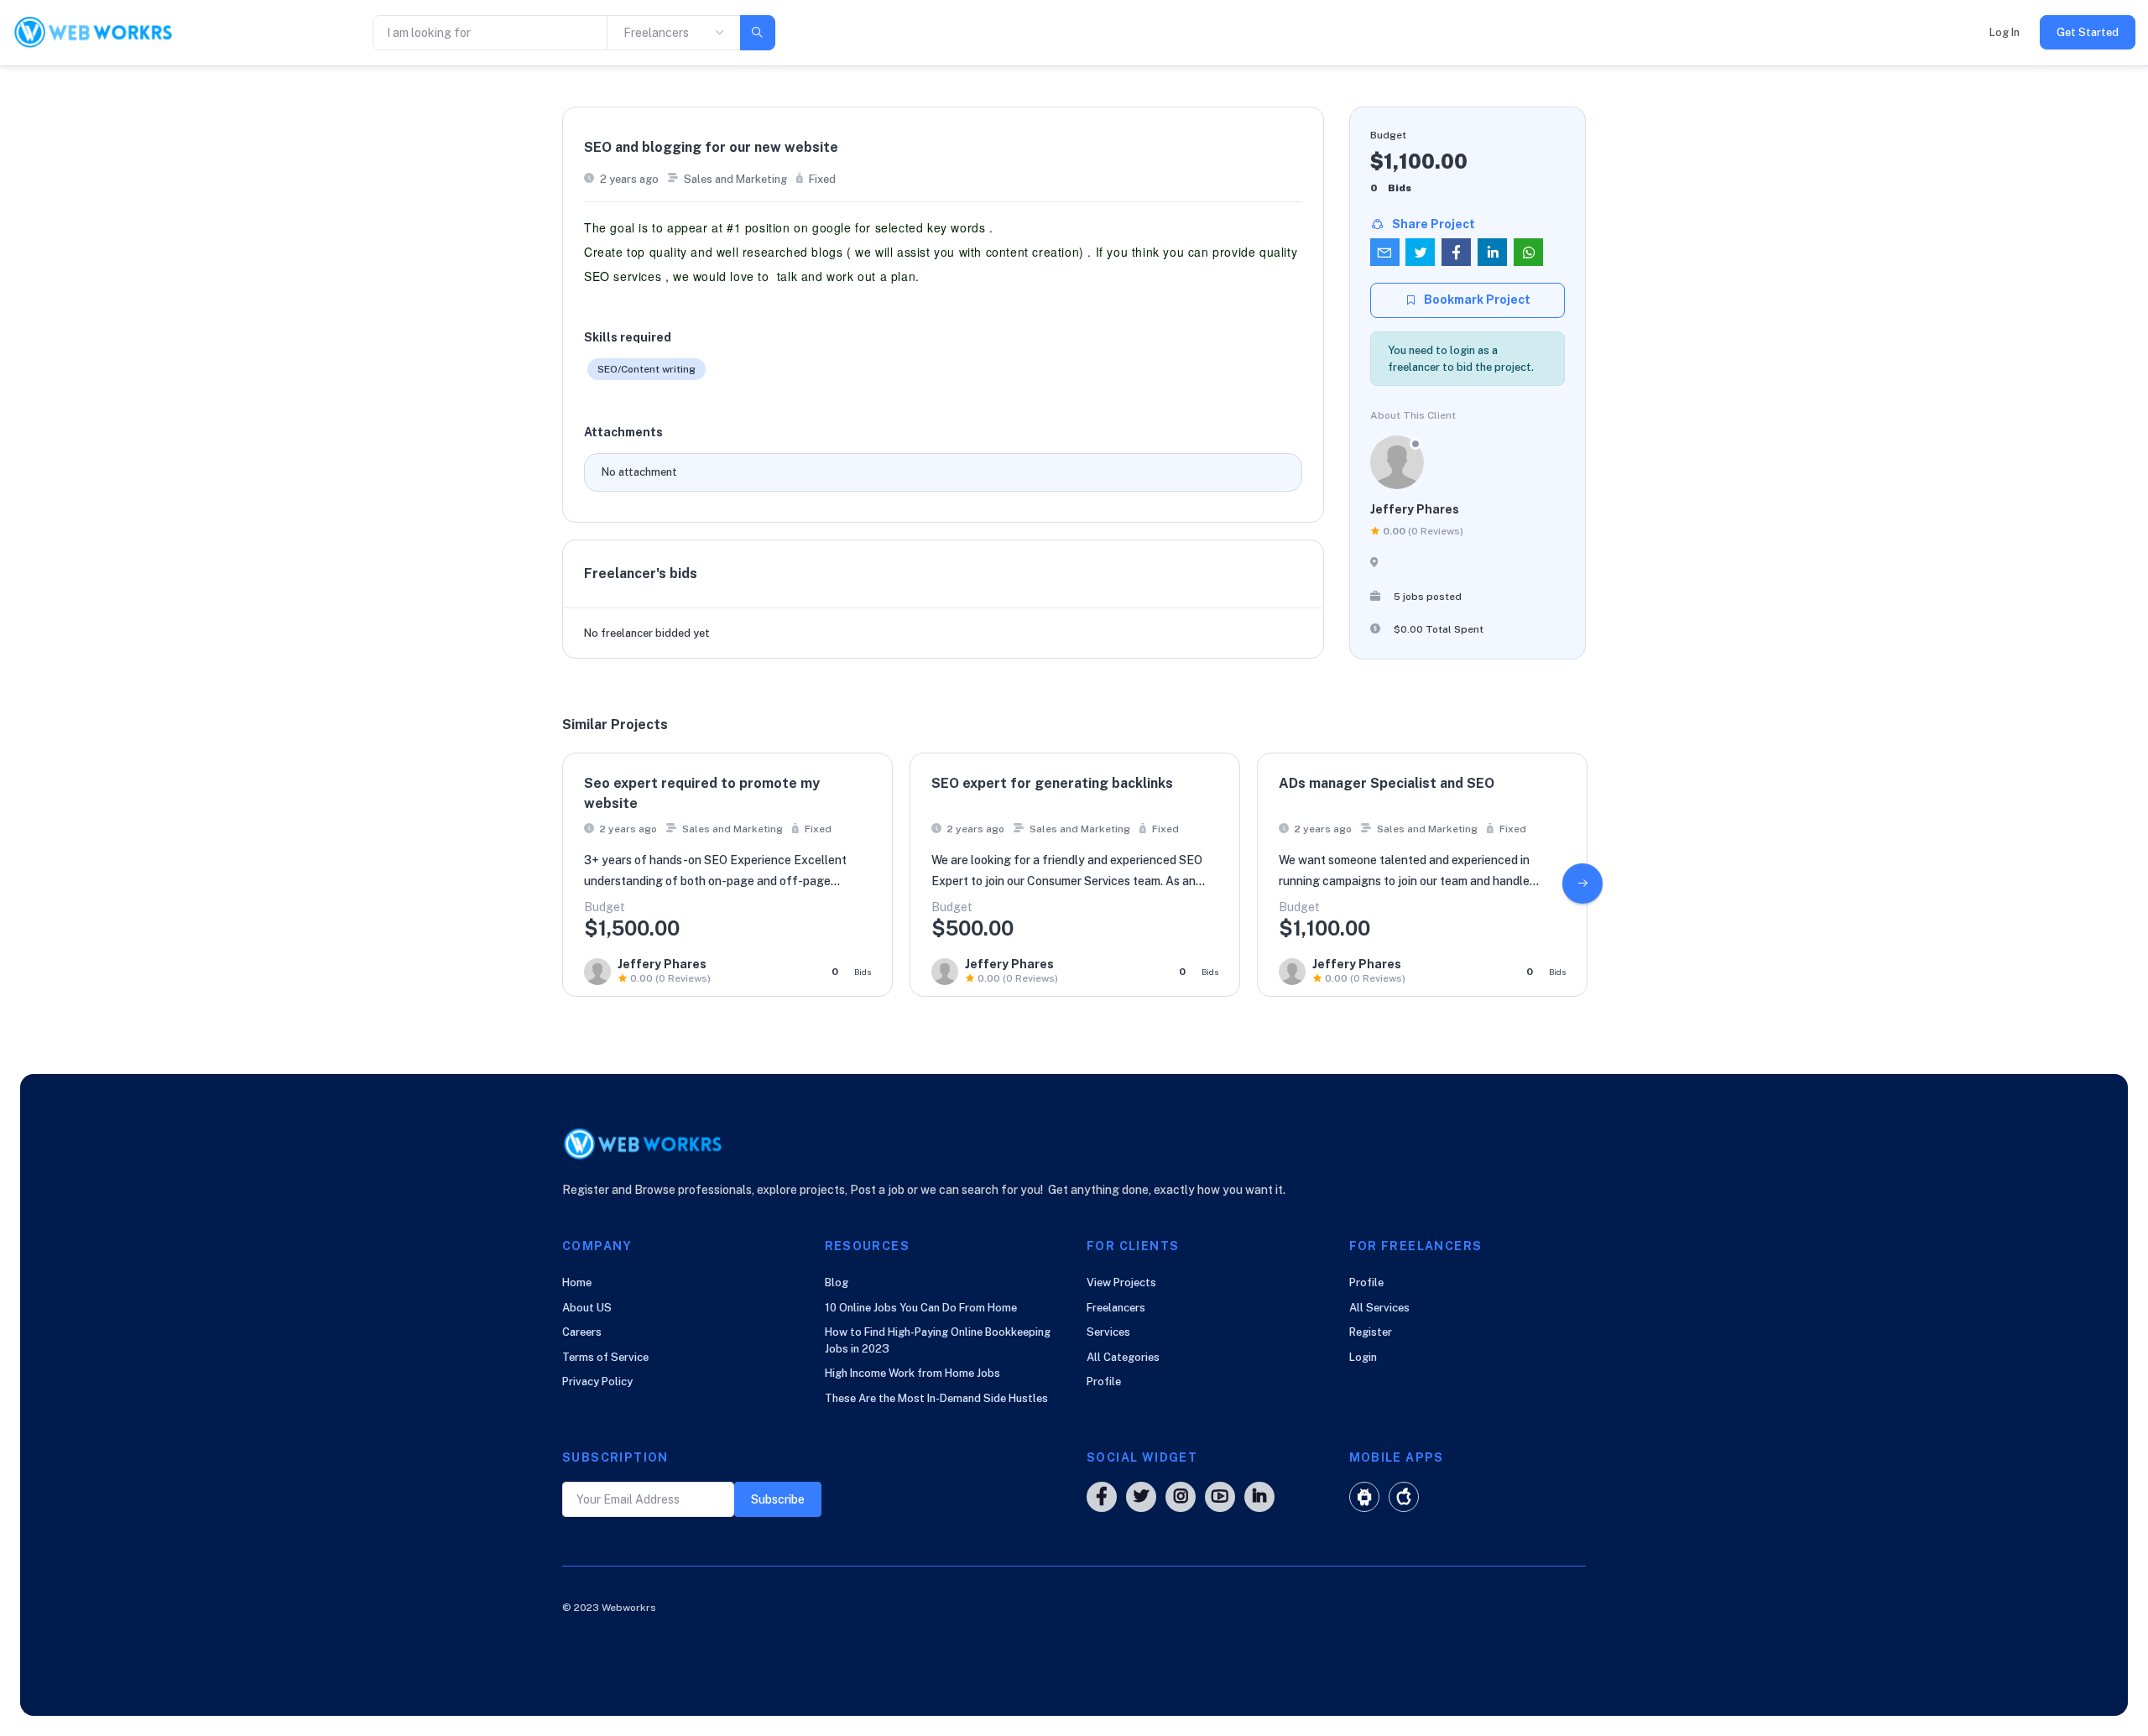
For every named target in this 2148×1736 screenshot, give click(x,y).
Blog (837, 1282)
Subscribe (778, 1499)
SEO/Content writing (646, 369)
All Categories (1123, 1357)
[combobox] (674, 33)
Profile (1104, 1382)
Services (1108, 1332)
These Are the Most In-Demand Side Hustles (936, 1398)
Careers (582, 1332)
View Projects (1121, 1282)
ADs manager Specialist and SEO (1387, 783)
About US (587, 1308)
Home (577, 1282)
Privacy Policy (597, 1382)
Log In (2005, 32)
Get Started (2088, 32)
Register (1371, 1332)
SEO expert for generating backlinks (1052, 783)
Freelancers (1116, 1308)
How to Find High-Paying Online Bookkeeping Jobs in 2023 (938, 1340)
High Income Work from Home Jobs (912, 1373)
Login (1363, 1357)
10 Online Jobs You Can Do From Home (921, 1308)
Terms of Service (605, 1357)
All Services (1379, 1308)
